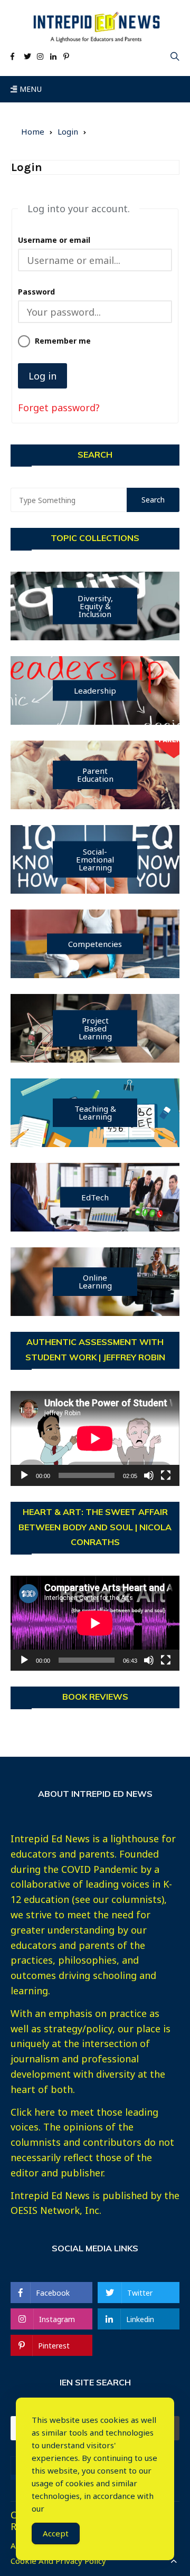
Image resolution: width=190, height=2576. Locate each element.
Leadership (95, 690)
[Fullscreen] (166, 1475)
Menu (29, 89)
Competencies (95, 944)
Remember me (63, 341)
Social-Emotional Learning (95, 859)
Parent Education (95, 775)
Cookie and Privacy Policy (58, 2561)
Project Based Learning (95, 1028)
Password (36, 292)
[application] (95, 1438)
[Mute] (149, 1475)
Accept (56, 2533)
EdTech (95, 1197)
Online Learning (95, 1281)
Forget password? (59, 408)
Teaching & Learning (95, 1112)
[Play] (24, 1475)
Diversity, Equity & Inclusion (95, 606)
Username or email (54, 240)
